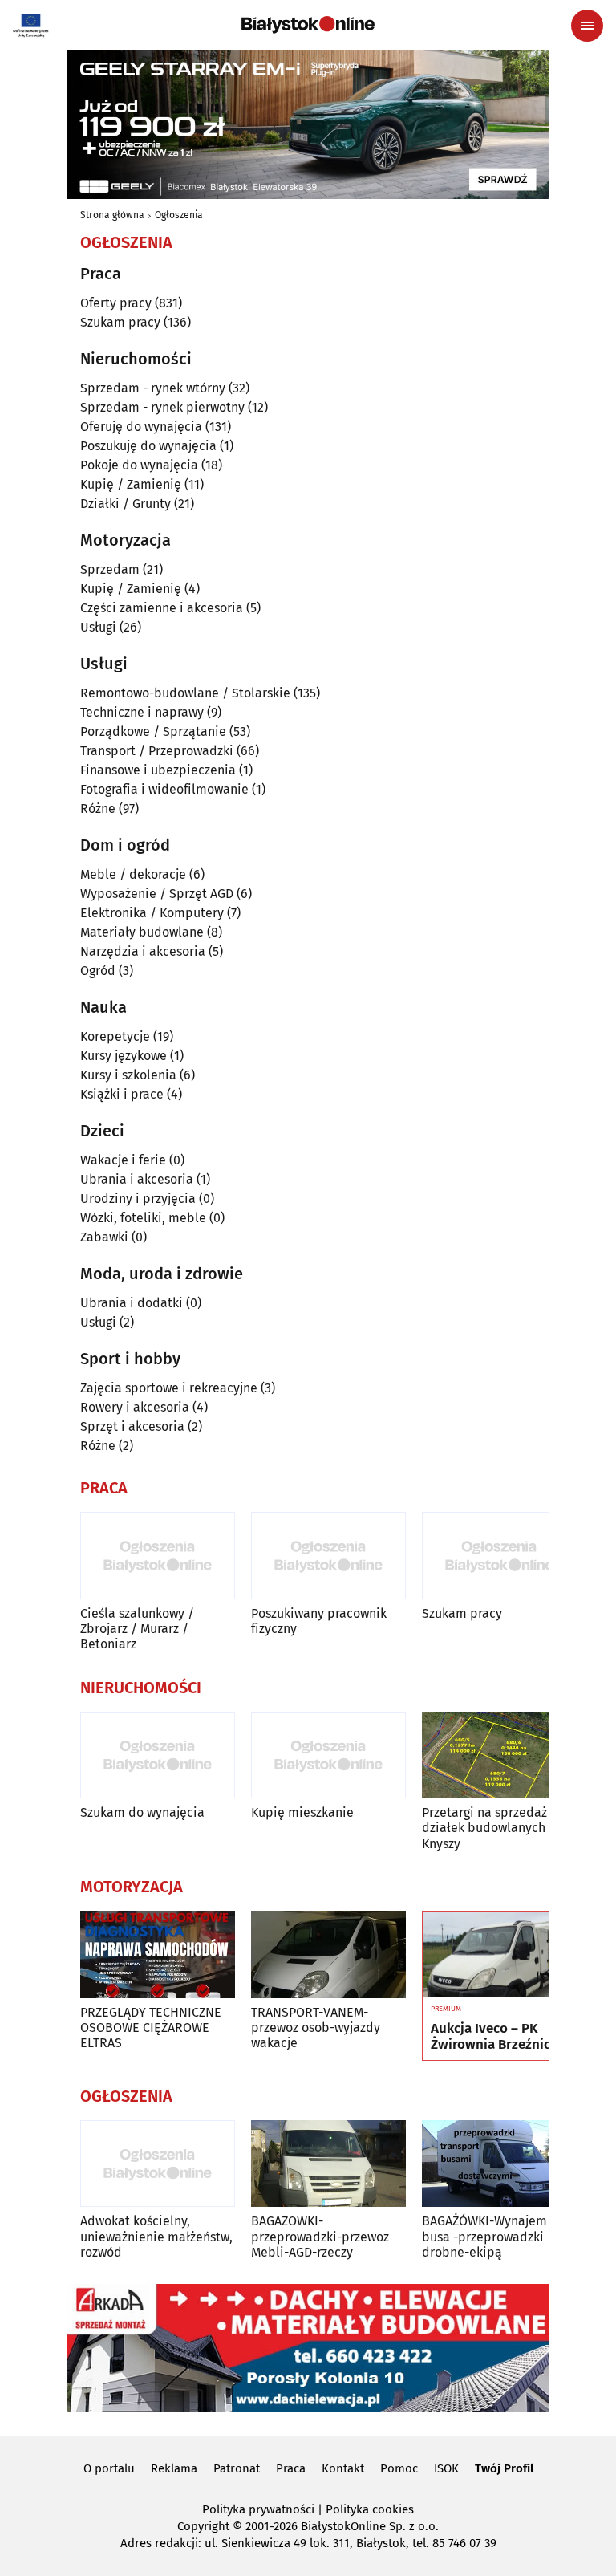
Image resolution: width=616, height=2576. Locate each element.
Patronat (237, 2468)
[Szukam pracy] (499, 1556)
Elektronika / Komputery (152, 913)
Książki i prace (122, 1094)
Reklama (174, 2468)
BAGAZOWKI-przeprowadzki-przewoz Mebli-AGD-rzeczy (320, 2236)
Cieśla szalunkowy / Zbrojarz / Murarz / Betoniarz (137, 1629)
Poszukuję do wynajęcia (148, 446)
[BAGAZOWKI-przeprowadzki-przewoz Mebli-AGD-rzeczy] (328, 2164)
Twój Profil (504, 2468)
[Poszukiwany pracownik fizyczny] (328, 1556)
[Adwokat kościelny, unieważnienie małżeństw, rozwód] (158, 2164)
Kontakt (343, 2468)
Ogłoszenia (179, 215)
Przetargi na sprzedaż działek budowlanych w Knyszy (490, 1828)
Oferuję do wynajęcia (141, 427)
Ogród (98, 971)
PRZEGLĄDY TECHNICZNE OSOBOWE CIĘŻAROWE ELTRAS (151, 2027)
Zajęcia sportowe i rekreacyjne (169, 1388)
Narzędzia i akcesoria (143, 951)
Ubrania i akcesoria (137, 1179)
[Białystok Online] (308, 25)
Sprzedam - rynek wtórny (153, 388)
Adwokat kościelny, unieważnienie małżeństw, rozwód (156, 2236)
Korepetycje (115, 1036)
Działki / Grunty (126, 504)
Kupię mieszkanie (302, 1812)
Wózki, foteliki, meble (143, 1218)
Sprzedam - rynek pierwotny (162, 407)
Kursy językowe (124, 1056)
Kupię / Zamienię (131, 484)
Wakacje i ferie (123, 1160)
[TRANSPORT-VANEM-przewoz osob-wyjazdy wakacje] (328, 1954)
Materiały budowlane (142, 932)
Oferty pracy (116, 303)
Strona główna (112, 215)
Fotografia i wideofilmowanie (164, 789)
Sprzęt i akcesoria (132, 1426)
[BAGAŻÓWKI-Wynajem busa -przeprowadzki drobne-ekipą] (499, 2164)
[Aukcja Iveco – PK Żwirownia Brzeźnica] (499, 1955)
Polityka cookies (370, 2509)
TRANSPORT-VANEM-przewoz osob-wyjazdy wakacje (316, 2027)
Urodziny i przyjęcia (138, 1199)
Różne (98, 809)
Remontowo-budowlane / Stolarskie (185, 693)
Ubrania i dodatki (132, 1303)
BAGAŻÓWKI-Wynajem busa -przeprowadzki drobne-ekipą (484, 2236)
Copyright (203, 2526)
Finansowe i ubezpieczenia (158, 770)
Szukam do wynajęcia (142, 1812)
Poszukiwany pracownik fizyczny (319, 1621)
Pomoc (399, 2468)
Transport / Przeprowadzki (157, 751)
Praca (291, 2468)
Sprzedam (110, 569)
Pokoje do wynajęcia (139, 465)
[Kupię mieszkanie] (328, 1755)
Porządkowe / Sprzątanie (153, 731)
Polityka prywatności (258, 2509)
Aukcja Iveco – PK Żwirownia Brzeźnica (494, 2037)
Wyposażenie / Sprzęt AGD (157, 894)
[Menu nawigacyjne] (587, 26)
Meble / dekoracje (133, 874)
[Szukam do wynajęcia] (158, 1755)
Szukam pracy (120, 322)
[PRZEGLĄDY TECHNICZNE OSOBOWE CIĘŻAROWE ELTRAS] (158, 1954)
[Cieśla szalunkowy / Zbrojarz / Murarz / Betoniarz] (158, 1556)
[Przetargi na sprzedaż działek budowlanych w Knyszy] (499, 1755)
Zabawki (104, 1237)
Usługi (98, 627)
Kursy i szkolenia (128, 1075)
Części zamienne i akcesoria (162, 608)
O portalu (109, 2468)
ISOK (446, 2468)
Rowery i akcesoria (135, 1407)
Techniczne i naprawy (142, 712)
